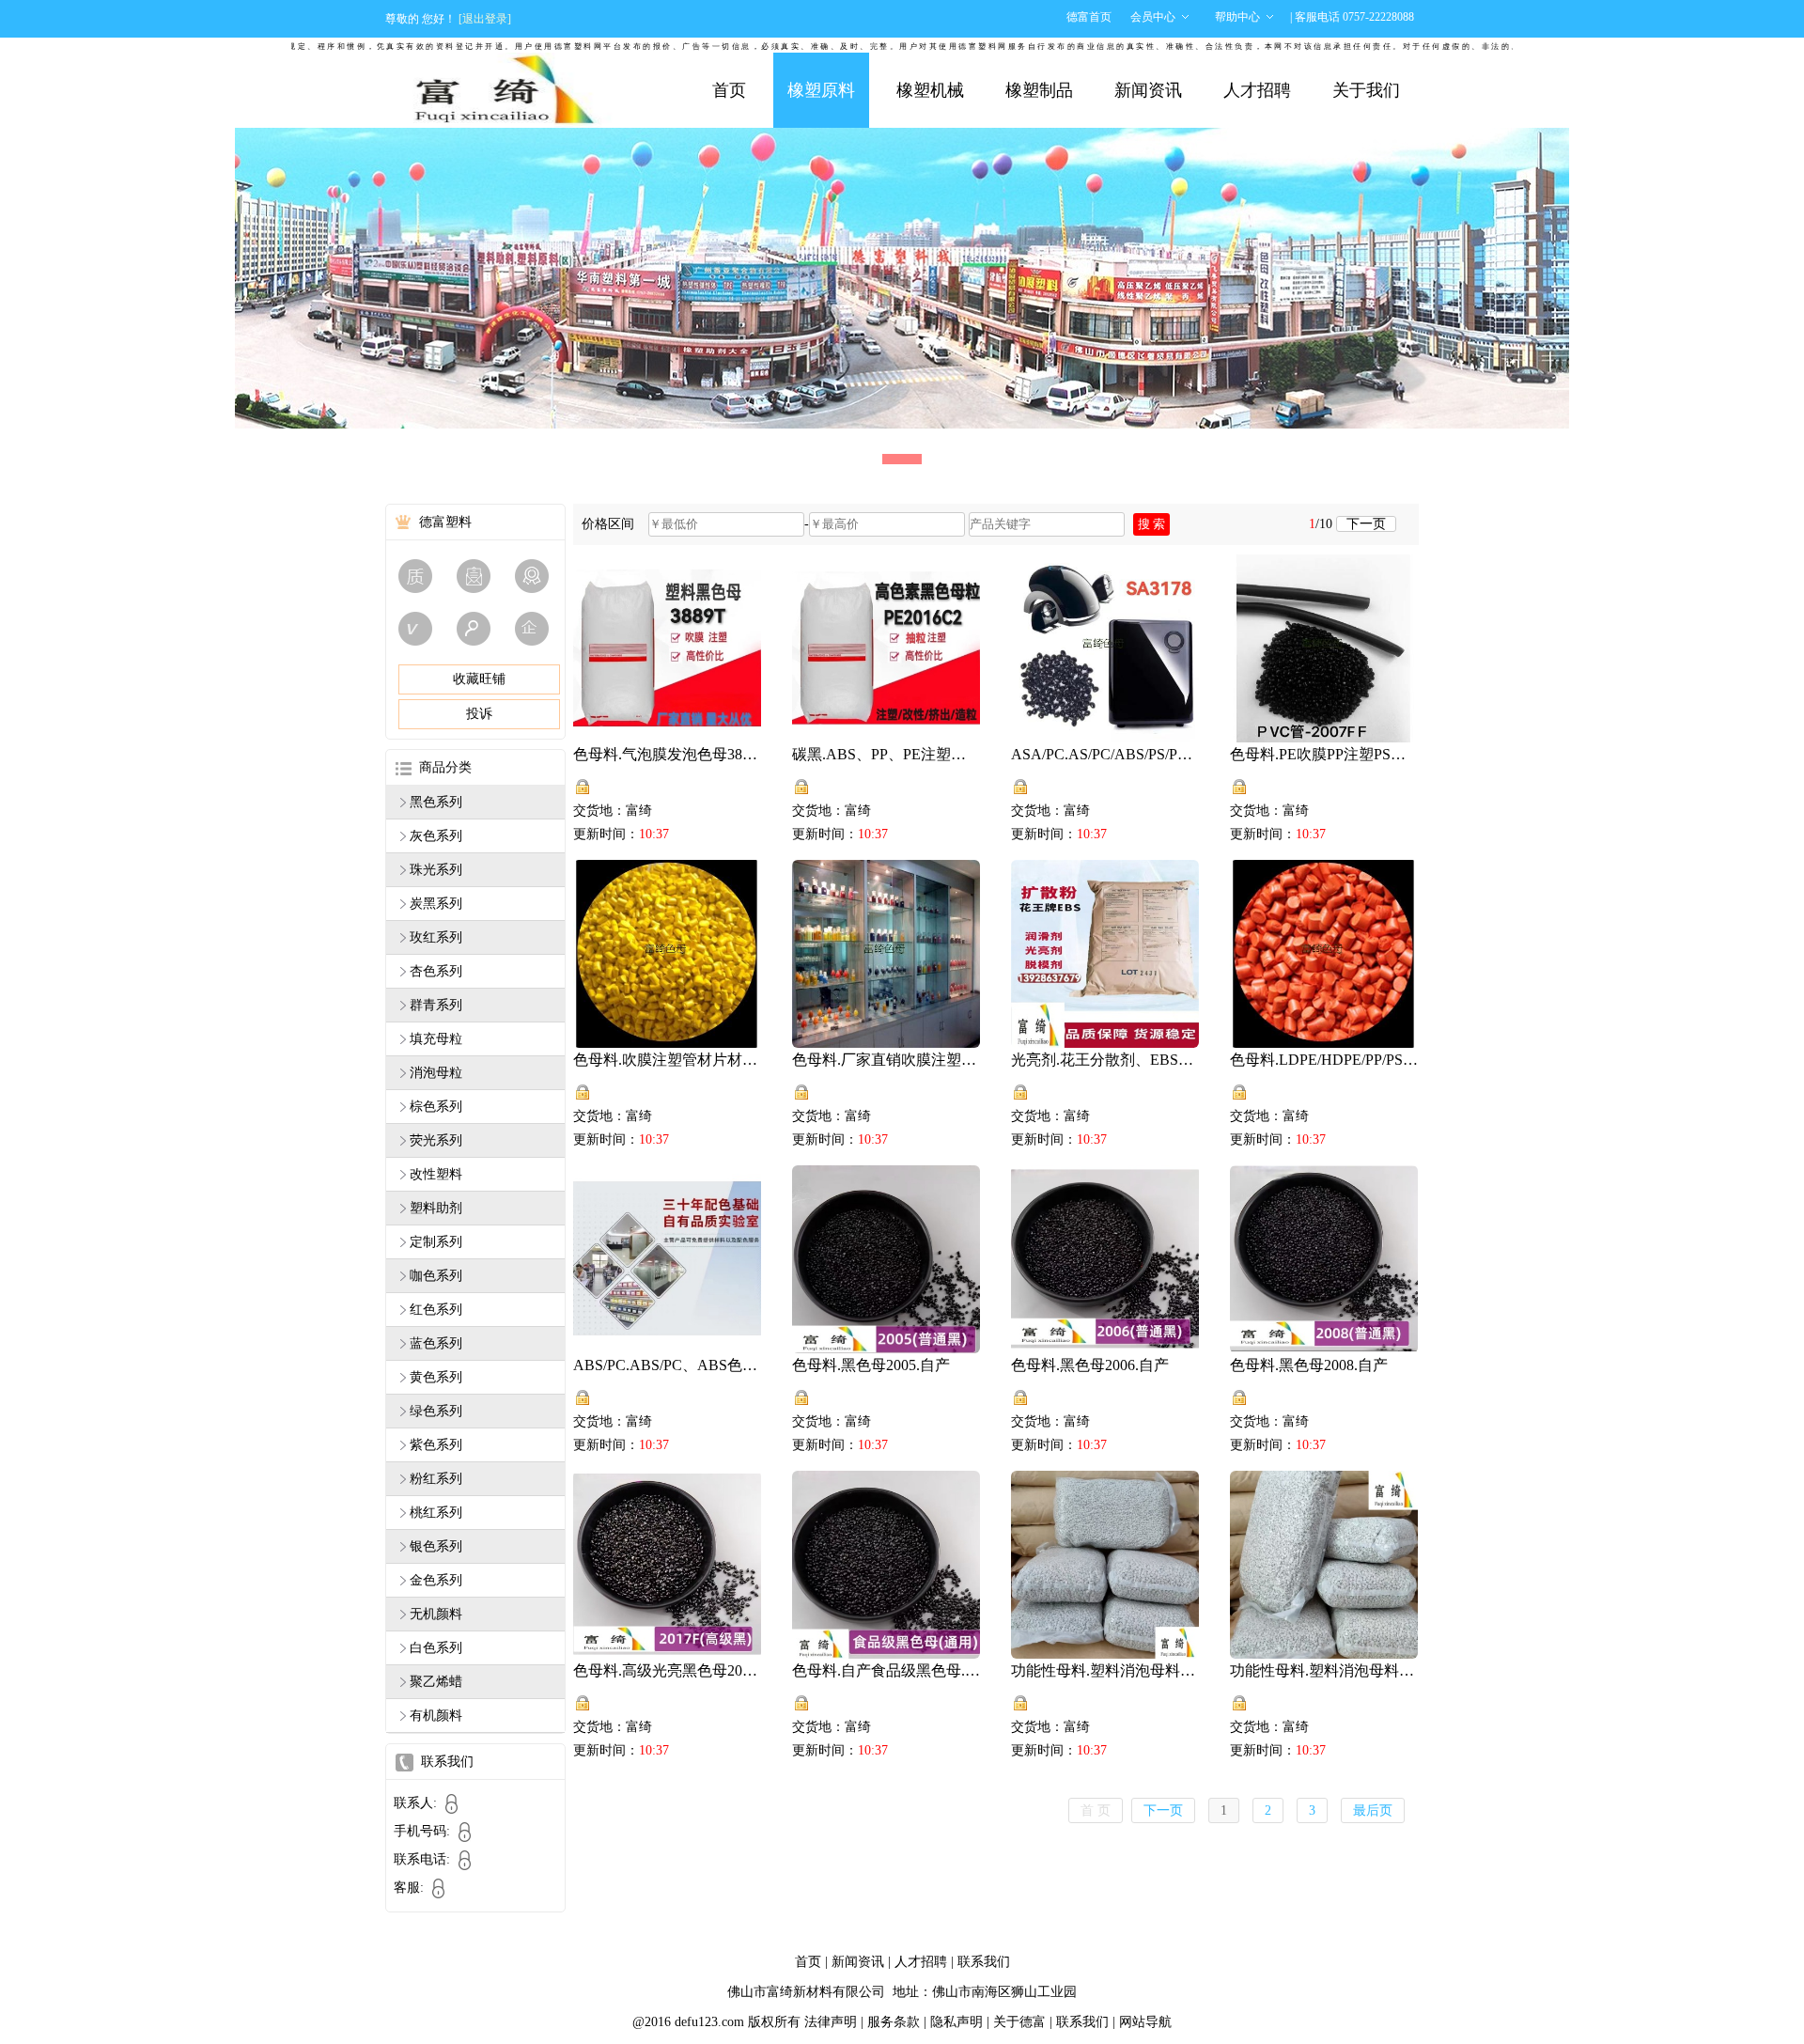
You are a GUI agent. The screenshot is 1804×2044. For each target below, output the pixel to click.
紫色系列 (436, 1445)
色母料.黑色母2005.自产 (871, 1365)
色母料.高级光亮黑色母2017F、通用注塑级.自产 (667, 1670)
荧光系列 (436, 1140)
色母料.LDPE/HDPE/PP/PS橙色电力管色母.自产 (1324, 1060)
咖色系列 (436, 1276)
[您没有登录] (583, 788)
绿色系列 (436, 1411)
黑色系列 (436, 802)
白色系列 (436, 1648)
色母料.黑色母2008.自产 (1309, 1365)
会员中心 (1153, 17)
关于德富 (1019, 2022)
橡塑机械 (930, 90)
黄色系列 (436, 1377)
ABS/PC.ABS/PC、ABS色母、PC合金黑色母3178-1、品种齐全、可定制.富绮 (667, 1365)
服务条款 (894, 2022)
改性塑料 (436, 1174)
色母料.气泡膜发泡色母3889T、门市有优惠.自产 (667, 754)
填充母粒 (436, 1039)
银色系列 (436, 1546)
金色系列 (436, 1580)
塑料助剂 (436, 1208)
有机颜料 (436, 1716)
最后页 (1373, 1810)
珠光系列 (436, 870)
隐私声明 (956, 2022)
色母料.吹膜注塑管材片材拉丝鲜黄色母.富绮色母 (667, 1060)
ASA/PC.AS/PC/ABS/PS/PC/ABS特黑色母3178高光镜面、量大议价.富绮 (1105, 754)
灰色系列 (436, 836)
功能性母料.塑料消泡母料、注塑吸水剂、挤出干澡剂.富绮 (1324, 1670)
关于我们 (1366, 90)
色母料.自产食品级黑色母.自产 (886, 1670)
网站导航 (1145, 2022)
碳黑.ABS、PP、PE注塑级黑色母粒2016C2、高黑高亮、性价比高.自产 (886, 754)
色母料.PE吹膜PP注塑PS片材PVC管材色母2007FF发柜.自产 (1324, 754)
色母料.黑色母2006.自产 (1090, 1365)
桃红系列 (436, 1513)
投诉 (479, 714)
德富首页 (1089, 17)
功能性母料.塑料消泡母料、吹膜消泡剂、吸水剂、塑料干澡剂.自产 (1105, 1670)
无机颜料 (436, 1614)
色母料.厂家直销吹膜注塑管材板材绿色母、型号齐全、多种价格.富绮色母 (886, 1060)
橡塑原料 (821, 90)
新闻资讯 (1148, 90)
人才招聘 (1257, 90)
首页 (729, 90)
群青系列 (436, 1005)
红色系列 (436, 1310)
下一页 (1366, 524)
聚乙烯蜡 (436, 1682)
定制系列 (436, 1242)
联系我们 (984, 1962)
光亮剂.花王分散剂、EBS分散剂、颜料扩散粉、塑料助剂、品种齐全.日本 (1105, 1060)
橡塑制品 (1039, 90)
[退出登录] (485, 19)
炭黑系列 (436, 904)
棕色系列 (436, 1107)
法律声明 (831, 2022)
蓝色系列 (436, 1343)
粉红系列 (436, 1479)
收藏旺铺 (479, 679)
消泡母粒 (436, 1073)
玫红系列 (436, 937)
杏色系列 (436, 971)
